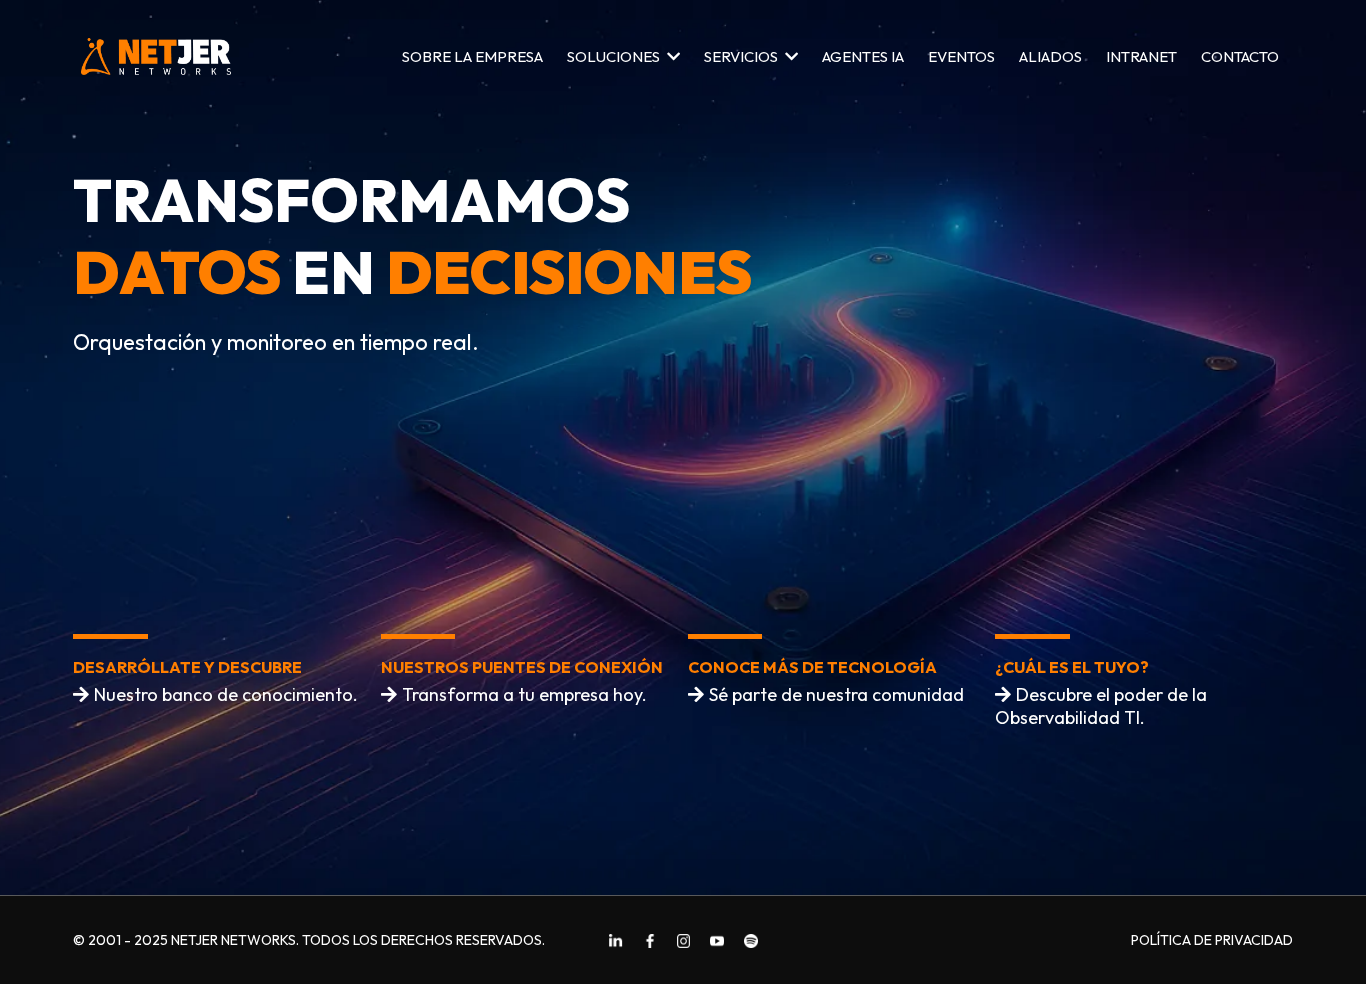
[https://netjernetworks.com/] (156, 56)
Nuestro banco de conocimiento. (226, 694)
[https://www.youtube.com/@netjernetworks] (717, 940)
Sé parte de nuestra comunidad (836, 694)
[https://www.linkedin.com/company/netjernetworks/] (616, 940)
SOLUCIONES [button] (615, 56)
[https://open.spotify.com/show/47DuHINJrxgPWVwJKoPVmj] (751, 940)
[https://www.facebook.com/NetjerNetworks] (650, 940)
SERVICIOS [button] (742, 56)
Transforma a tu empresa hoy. (524, 694)
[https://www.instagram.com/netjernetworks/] (684, 940)
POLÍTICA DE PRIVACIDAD (1212, 940)
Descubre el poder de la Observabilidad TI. (1101, 706)
